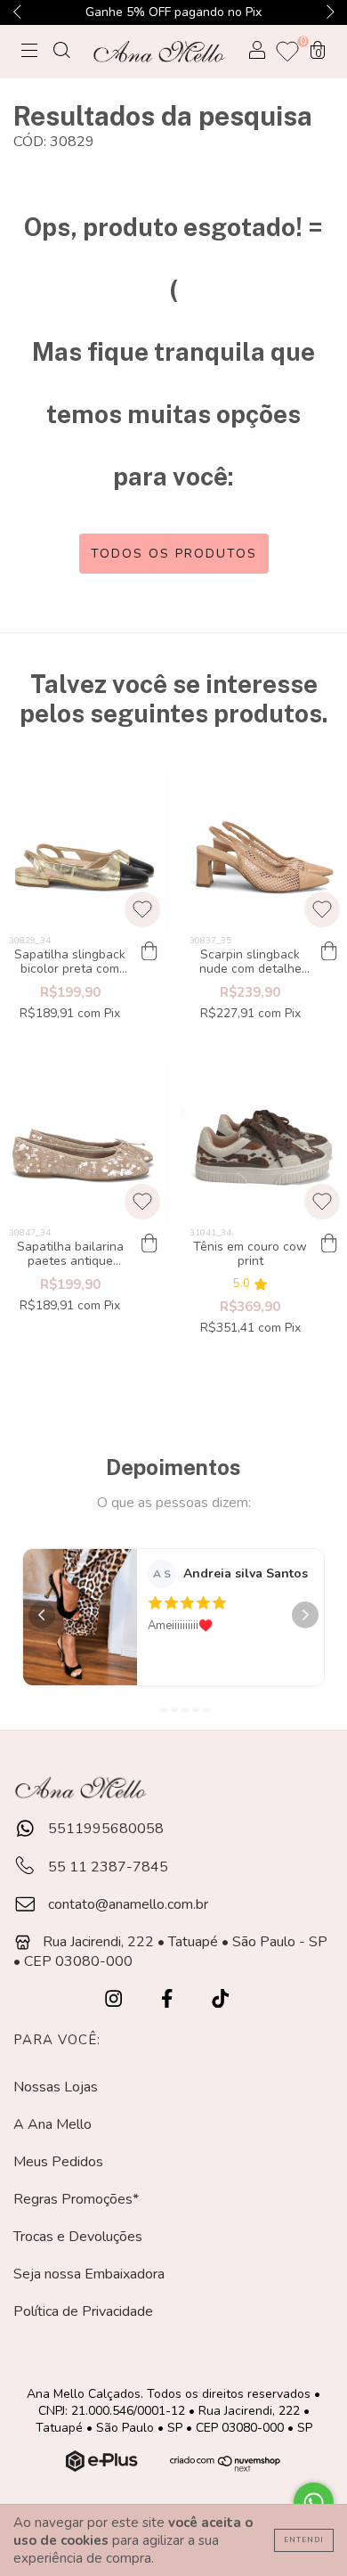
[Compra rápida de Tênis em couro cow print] (329, 1244)
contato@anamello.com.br (128, 1904)
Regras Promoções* (76, 2199)
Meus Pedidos (58, 2162)
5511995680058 (104, 1829)
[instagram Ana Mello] (115, 2000)
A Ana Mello (52, 2124)
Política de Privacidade (83, 2311)
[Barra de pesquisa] (61, 53)
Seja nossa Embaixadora (89, 2274)
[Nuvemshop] (104, 2467)
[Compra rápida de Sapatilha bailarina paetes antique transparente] (149, 1244)
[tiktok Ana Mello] (220, 2000)
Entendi (304, 2540)
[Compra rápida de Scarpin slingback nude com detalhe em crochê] (329, 952)
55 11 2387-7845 (106, 1867)
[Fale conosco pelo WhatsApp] (314, 2503)
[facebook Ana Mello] (169, 2000)
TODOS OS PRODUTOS (174, 554)
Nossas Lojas (56, 2087)
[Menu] (29, 53)
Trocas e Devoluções (78, 2237)
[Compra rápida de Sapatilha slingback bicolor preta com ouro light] (149, 952)
